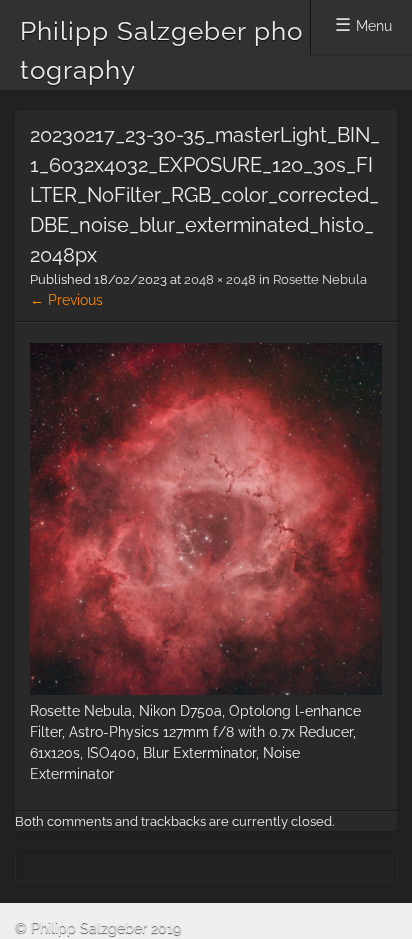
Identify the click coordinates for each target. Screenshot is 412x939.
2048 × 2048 (220, 279)
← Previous (66, 300)
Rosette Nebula (320, 279)
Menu (374, 26)
